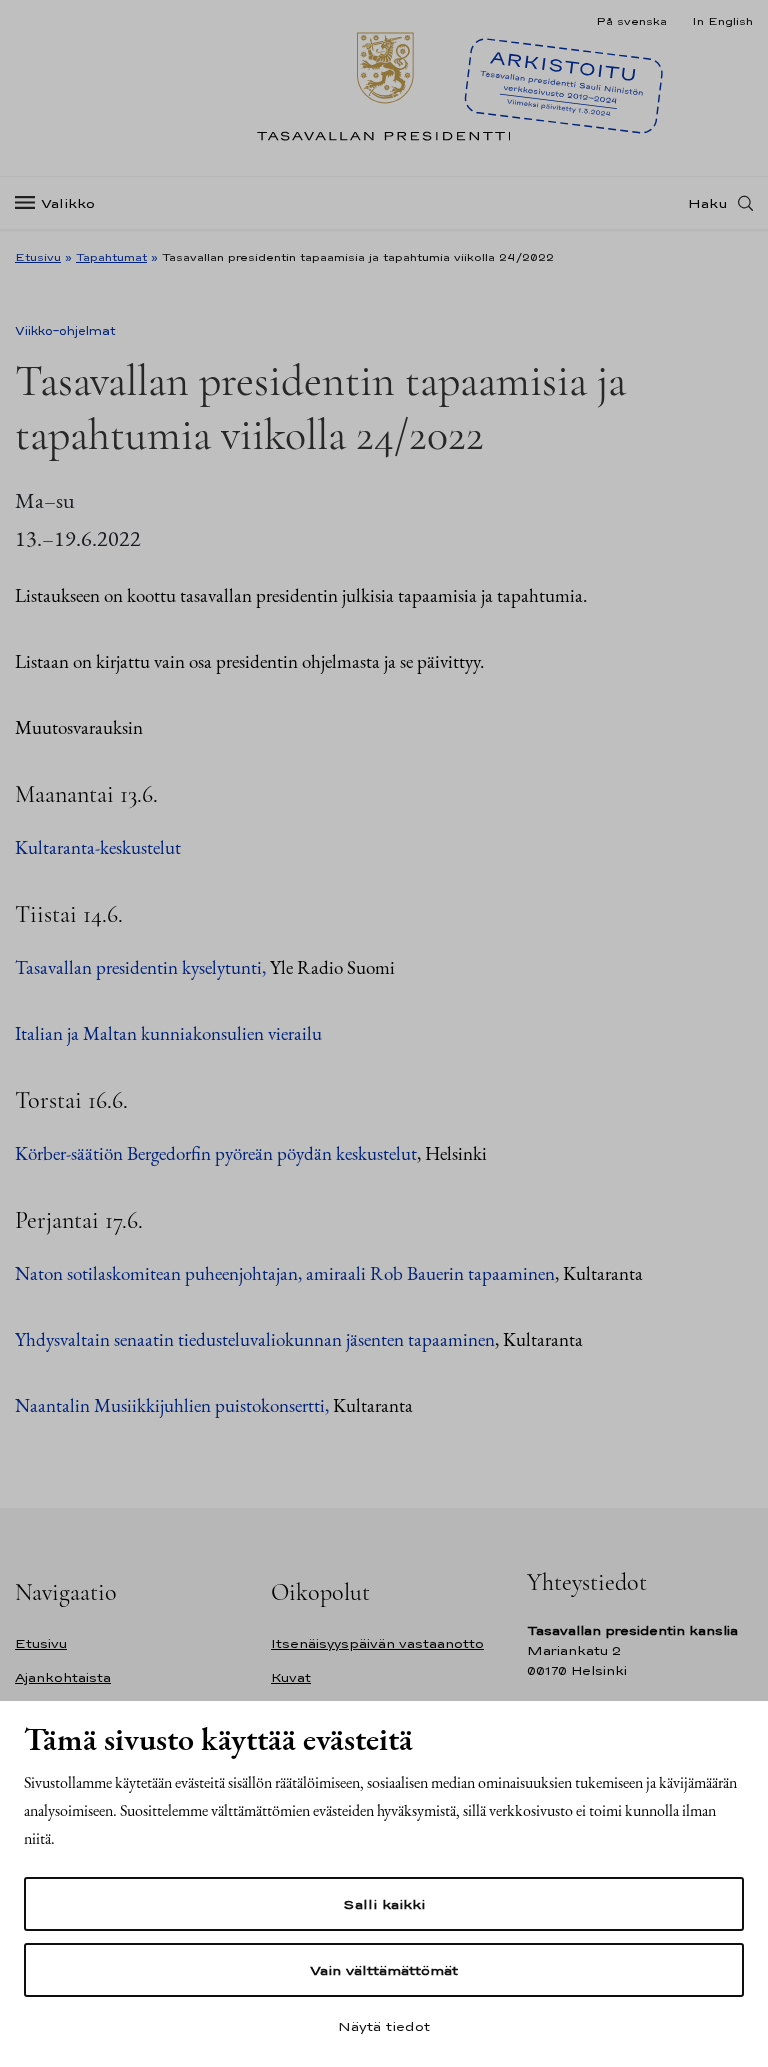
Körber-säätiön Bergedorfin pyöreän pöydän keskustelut (216, 1153)
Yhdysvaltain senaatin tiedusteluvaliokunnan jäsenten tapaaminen (255, 1339)
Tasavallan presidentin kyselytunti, (140, 967)
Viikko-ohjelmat (65, 331)
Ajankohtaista (63, 1677)
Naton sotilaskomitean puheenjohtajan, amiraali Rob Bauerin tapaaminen (285, 1273)
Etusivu (38, 257)
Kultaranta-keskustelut (98, 847)
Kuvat (291, 1677)
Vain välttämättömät (384, 1970)
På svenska (631, 21)
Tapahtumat (111, 257)
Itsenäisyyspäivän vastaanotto (377, 1643)
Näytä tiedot (384, 2026)
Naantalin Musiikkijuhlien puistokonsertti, (172, 1405)
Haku (708, 203)
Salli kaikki (384, 1904)
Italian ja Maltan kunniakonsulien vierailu (168, 1033)
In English (722, 21)
